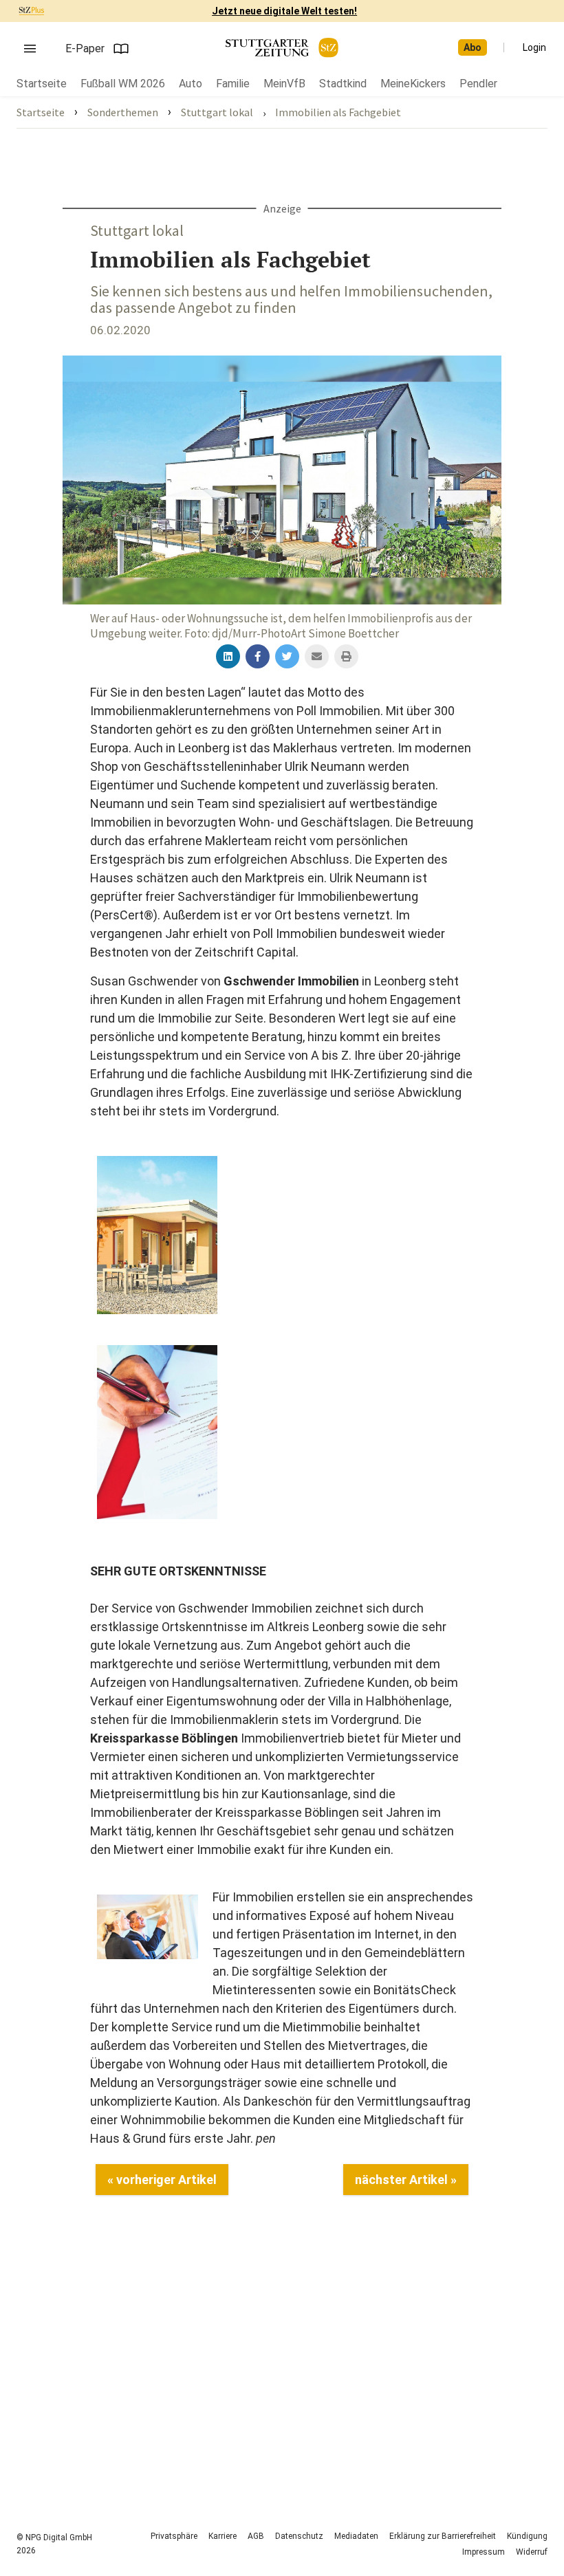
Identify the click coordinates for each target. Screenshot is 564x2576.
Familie (233, 84)
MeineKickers (413, 84)
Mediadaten (356, 2536)
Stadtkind (343, 84)
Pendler (478, 84)
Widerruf (532, 2552)
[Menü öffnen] (30, 49)
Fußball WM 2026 (123, 84)
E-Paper (85, 48)
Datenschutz (299, 2536)
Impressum (484, 2552)
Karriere (223, 2536)
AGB (256, 2536)
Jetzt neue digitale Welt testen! (284, 11)
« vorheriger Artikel (162, 2180)
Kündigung (527, 2536)
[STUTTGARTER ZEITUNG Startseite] (282, 48)
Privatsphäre (174, 2536)
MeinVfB (284, 84)
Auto (191, 84)
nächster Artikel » (406, 2180)
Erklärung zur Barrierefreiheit (443, 2536)
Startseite (42, 84)
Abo (473, 47)
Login (534, 47)
